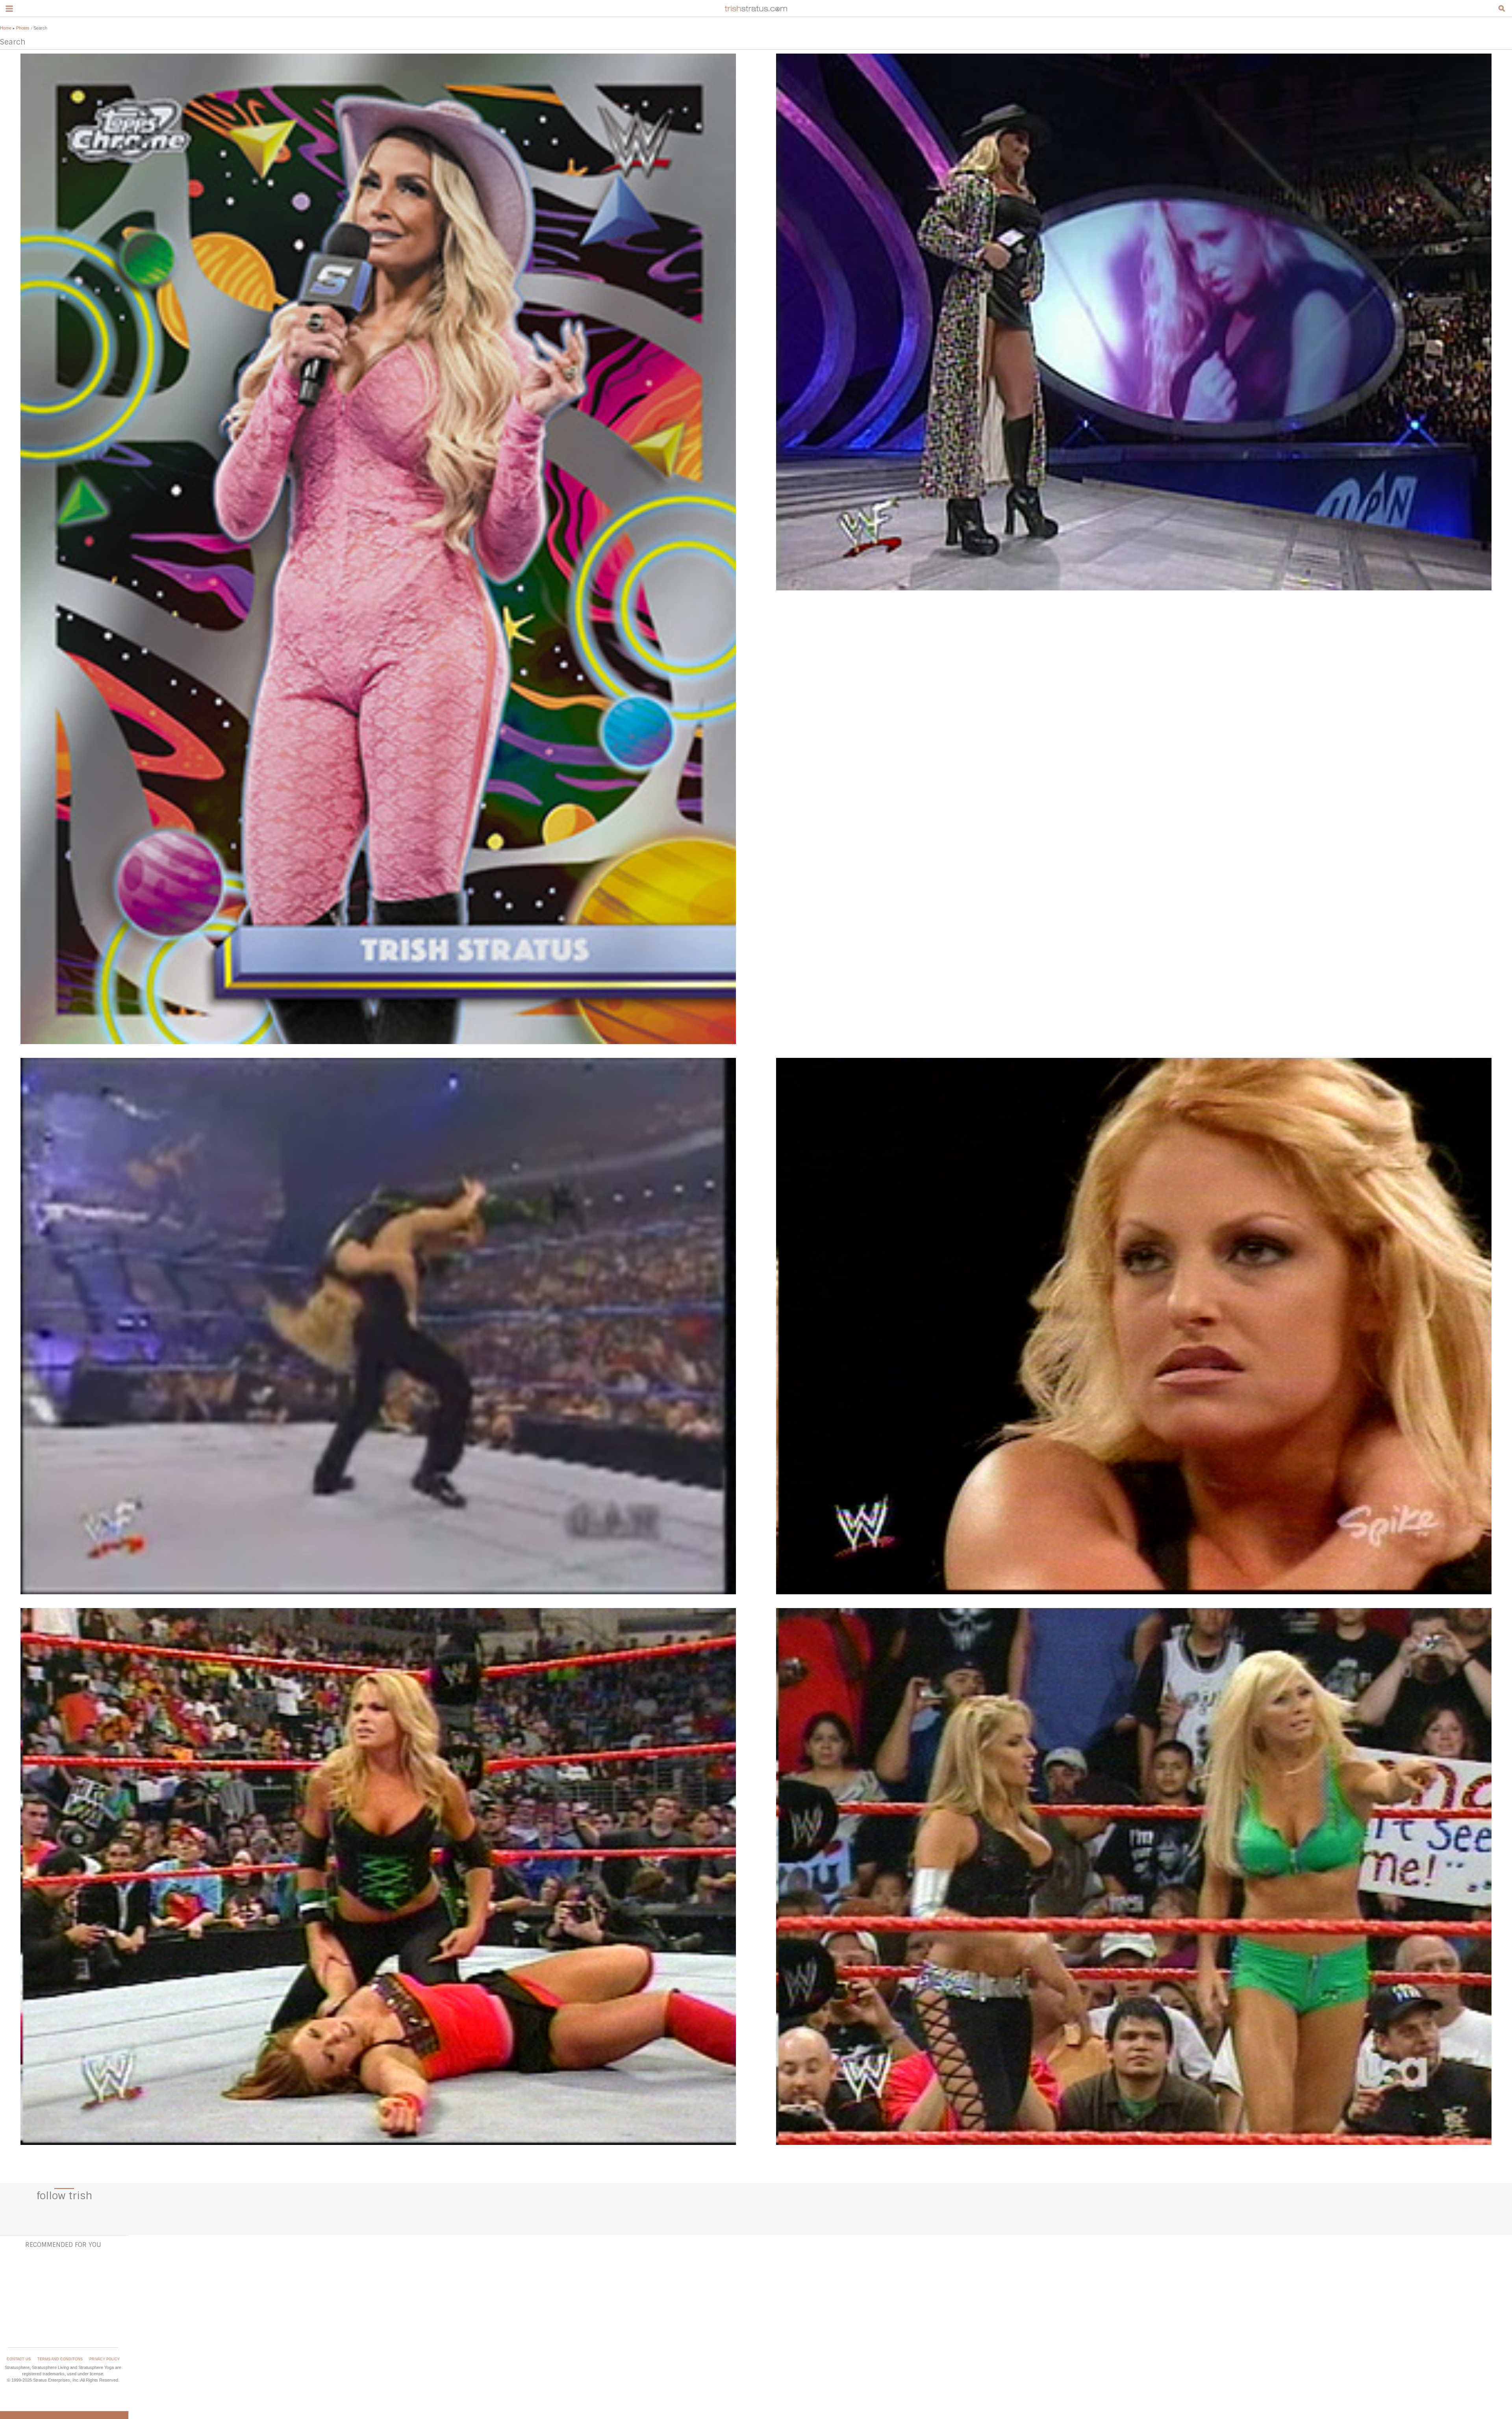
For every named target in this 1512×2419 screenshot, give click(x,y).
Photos (23, 28)
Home (6, 28)
